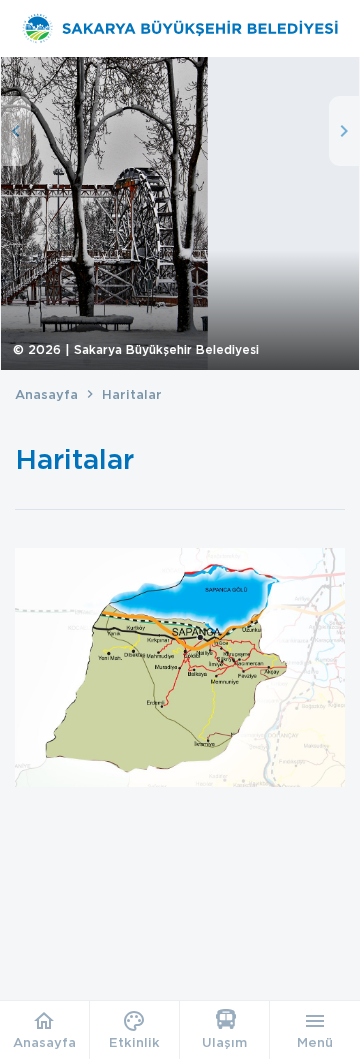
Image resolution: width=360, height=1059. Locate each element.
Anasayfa (46, 394)
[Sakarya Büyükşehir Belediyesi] (179, 28)
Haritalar (132, 394)
